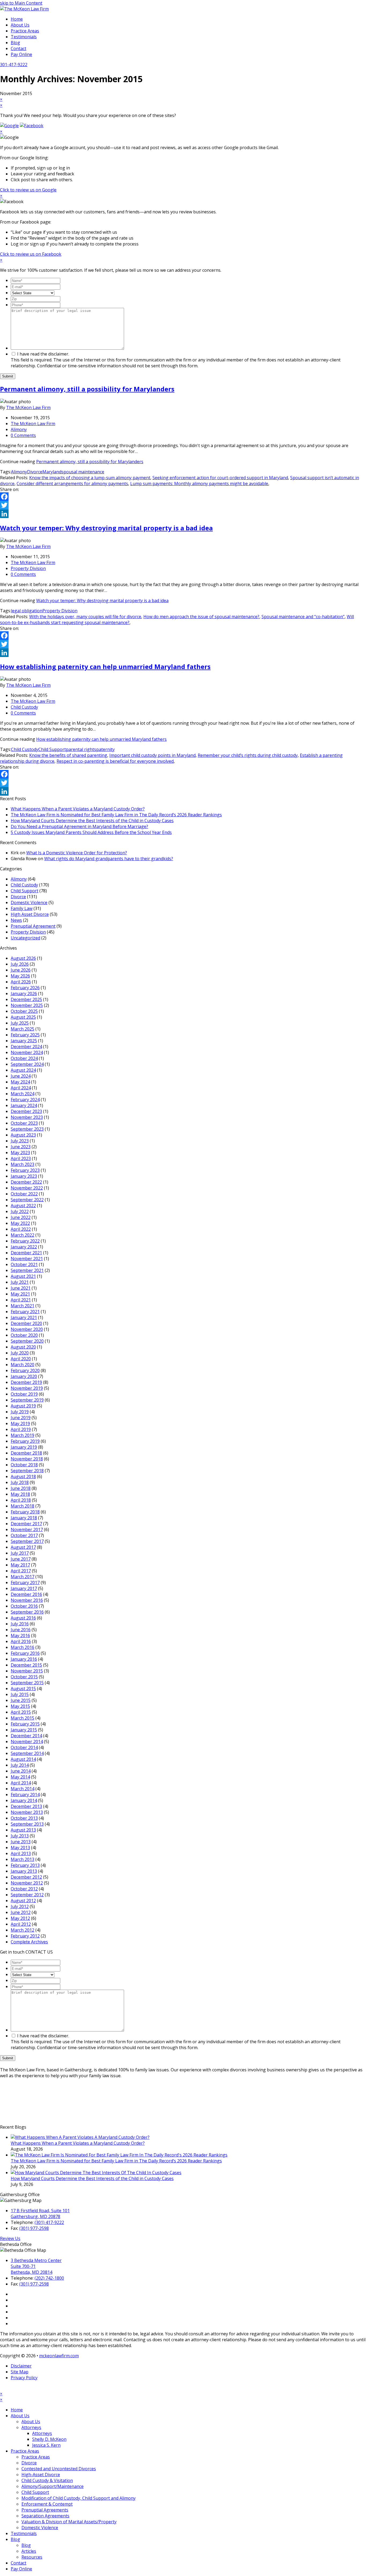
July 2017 (20, 1553)
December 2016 (26, 1594)
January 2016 (24, 1659)
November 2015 (27, 1671)
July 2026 (20, 964)
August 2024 (23, 1070)
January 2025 (24, 1041)
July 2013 (20, 1836)
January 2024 (24, 1105)
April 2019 (21, 1429)
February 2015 (25, 1724)
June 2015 (21, 1700)
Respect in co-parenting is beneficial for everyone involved (115, 761)
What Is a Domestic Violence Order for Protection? (77, 853)
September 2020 (27, 1341)
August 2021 (23, 1276)
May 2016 (20, 1636)
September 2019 (27, 1400)
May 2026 (20, 976)
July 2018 (20, 1482)
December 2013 (26, 1806)
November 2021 (27, 1259)
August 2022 (23, 1206)
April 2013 (21, 1853)
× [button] (1, 2394)
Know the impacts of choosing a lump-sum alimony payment (90, 478)
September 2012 (27, 1895)
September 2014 (27, 1753)
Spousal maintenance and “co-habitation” (303, 617)
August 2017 (23, 1547)
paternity (105, 749)
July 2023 (20, 1141)
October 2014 (24, 1747)
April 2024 (21, 1088)
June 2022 (21, 1217)
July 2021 (20, 1282)
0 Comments (23, 435)
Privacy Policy (24, 2378)
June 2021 (21, 1288)
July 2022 (20, 1211)
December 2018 (26, 1453)
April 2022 (21, 1229)
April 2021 (21, 1300)
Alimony (19, 429)
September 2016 (27, 1612)
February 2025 (25, 1035)
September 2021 (27, 1270)
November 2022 (27, 1188)
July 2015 (20, 1694)
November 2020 (27, 1329)
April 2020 (21, 1359)
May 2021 (20, 1294)
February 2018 (25, 1512)
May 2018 (20, 1494)
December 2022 (26, 1182)
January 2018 (24, 1518)
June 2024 (21, 1076)
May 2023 (20, 1153)
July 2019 (20, 1412)
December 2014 (26, 1736)
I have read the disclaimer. (176, 360)
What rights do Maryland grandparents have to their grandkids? (109, 859)
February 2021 (25, 1312)
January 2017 (24, 1588)
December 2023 (26, 1111)
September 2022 (27, 1200)
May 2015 (20, 1706)
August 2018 (23, 1476)
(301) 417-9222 (49, 2222)
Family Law (22, 908)
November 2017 (27, 1529)
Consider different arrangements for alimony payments (72, 484)
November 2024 (27, 1052)
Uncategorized (25, 938)
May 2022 (20, 1223)
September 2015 (27, 1683)
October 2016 (24, 1606)
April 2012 (21, 1924)
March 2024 (23, 1094)
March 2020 (23, 1365)
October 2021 (24, 1264)
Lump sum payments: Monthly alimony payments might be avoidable (199, 484)
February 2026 (25, 988)
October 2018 (24, 1465)
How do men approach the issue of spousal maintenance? (201, 617)
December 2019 (26, 1382)
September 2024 (27, 1064)
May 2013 (20, 1848)
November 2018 (27, 1459)
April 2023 (21, 1158)
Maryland (52, 472)
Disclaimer (21, 2366)
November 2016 (27, 1600)
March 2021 (23, 1306)
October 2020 (24, 1335)
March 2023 (23, 1164)
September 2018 (27, 1471)
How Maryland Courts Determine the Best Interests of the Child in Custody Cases (92, 821)
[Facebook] (183, 497)
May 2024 (20, 1082)
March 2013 (23, 1859)
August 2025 (23, 1017)
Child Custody (24, 707)
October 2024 (24, 1058)
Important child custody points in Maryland (152, 755)
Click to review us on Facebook (31, 254)
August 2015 (23, 1689)
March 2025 (23, 1029)
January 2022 (24, 1247)
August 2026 (23, 958)
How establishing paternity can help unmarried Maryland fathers (105, 666)
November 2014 (27, 1742)
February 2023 (25, 1170)
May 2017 (20, 1565)
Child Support (52, 749)
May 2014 (20, 1777)
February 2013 (25, 1865)
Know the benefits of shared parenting (68, 755)
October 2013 (24, 1818)
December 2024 (26, 1047)
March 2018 (23, 1506)
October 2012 (24, 1889)
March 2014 (23, 1789)
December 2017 (26, 1524)
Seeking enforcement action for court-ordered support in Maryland (220, 478)
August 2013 (23, 1830)
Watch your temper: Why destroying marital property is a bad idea (106, 528)
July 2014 (20, 1765)
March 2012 (23, 1930)
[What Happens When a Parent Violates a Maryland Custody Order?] (80, 2137)
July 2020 (20, 1353)
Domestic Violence (29, 902)
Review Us (10, 2238)
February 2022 (25, 1241)
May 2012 (20, 1918)
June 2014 (21, 1771)
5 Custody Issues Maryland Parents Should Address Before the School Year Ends (91, 832)
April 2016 (21, 1641)
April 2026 (21, 982)
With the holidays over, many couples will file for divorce (85, 617)
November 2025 (27, 1005)
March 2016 (23, 1647)
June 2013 (21, 1842)
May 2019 (20, 1423)
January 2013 (24, 1871)
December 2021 (26, 1253)
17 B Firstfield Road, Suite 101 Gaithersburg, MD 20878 (40, 2214)
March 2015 (23, 1718)
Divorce (35, 472)
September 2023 (27, 1129)
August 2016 (23, 1618)
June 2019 (21, 1418)
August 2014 (23, 1759)
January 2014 (24, 1800)
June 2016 (21, 1630)
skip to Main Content (21, 3)
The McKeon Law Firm (28, 407)
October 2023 (24, 1123)
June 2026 (21, 970)
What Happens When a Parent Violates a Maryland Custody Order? (78, 809)
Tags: (5, 472)
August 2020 (23, 1347)
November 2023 (27, 1117)
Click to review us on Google (28, 190)
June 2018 (21, 1488)
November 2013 (27, 1812)
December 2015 (26, 1665)
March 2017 (23, 1577)
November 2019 (27, 1388)
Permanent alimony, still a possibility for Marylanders (87, 389)
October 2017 (24, 1535)
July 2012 (20, 1906)
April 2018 (21, 1500)
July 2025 (20, 1023)
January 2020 (24, 1376)
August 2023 (23, 1135)
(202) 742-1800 (49, 2278)
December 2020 (26, 1323)
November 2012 (27, 1883)
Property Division (28, 568)
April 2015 (21, 1712)
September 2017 (27, 1541)
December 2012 (26, 1877)
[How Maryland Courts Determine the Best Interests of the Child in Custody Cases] (96, 2173)
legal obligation (27, 611)
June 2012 (21, 1912)
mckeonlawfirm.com (59, 2356)
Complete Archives (29, 1942)
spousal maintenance (83, 472)
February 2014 (25, 1795)
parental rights (81, 749)
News (16, 920)
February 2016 (25, 1653)
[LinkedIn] (183, 514)
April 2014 (21, 1783)
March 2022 (23, 1235)
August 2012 (23, 1901)
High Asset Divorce (30, 914)
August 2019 (23, 1406)
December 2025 (26, 999)
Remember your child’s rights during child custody (248, 755)
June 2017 (21, 1559)
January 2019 (24, 1447)
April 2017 (21, 1571)
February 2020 (25, 1370)
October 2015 (24, 1677)
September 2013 (27, 1824)
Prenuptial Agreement (33, 926)
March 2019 (23, 1435)
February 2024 (25, 1100)
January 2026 (24, 994)
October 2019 (24, 1394)
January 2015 (24, 1730)
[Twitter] (183, 505)
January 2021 (24, 1317)
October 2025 (24, 1011)
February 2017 (25, 1582)
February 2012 (25, 1936)
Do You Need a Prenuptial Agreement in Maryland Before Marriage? (79, 826)
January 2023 (24, 1176)
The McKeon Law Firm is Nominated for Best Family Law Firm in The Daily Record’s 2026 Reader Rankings (116, 815)
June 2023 (21, 1147)
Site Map (20, 2372)
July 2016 (20, 1624)
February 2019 (25, 1441)
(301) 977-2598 (34, 2228)
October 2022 (24, 1194)
